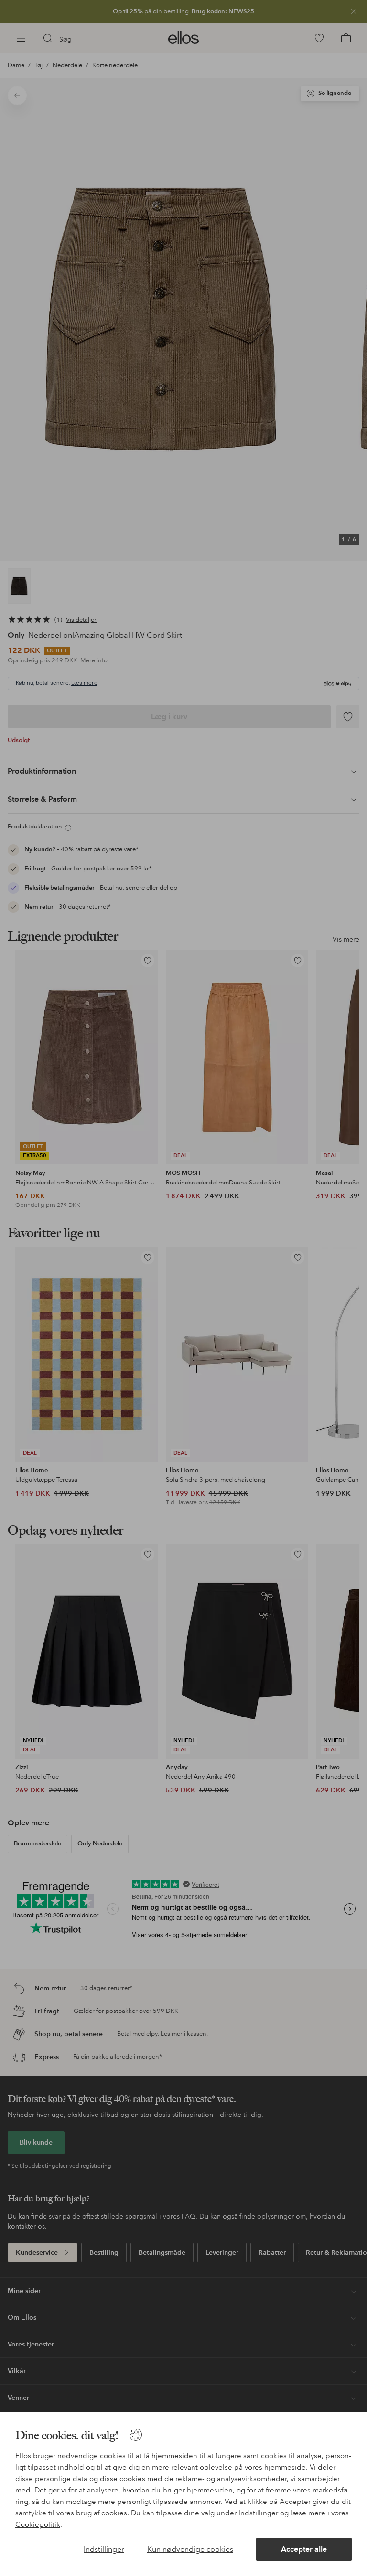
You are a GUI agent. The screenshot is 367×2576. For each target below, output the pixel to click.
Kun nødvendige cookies (190, 2549)
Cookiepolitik (38, 2524)
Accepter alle (304, 2549)
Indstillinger (104, 2549)
